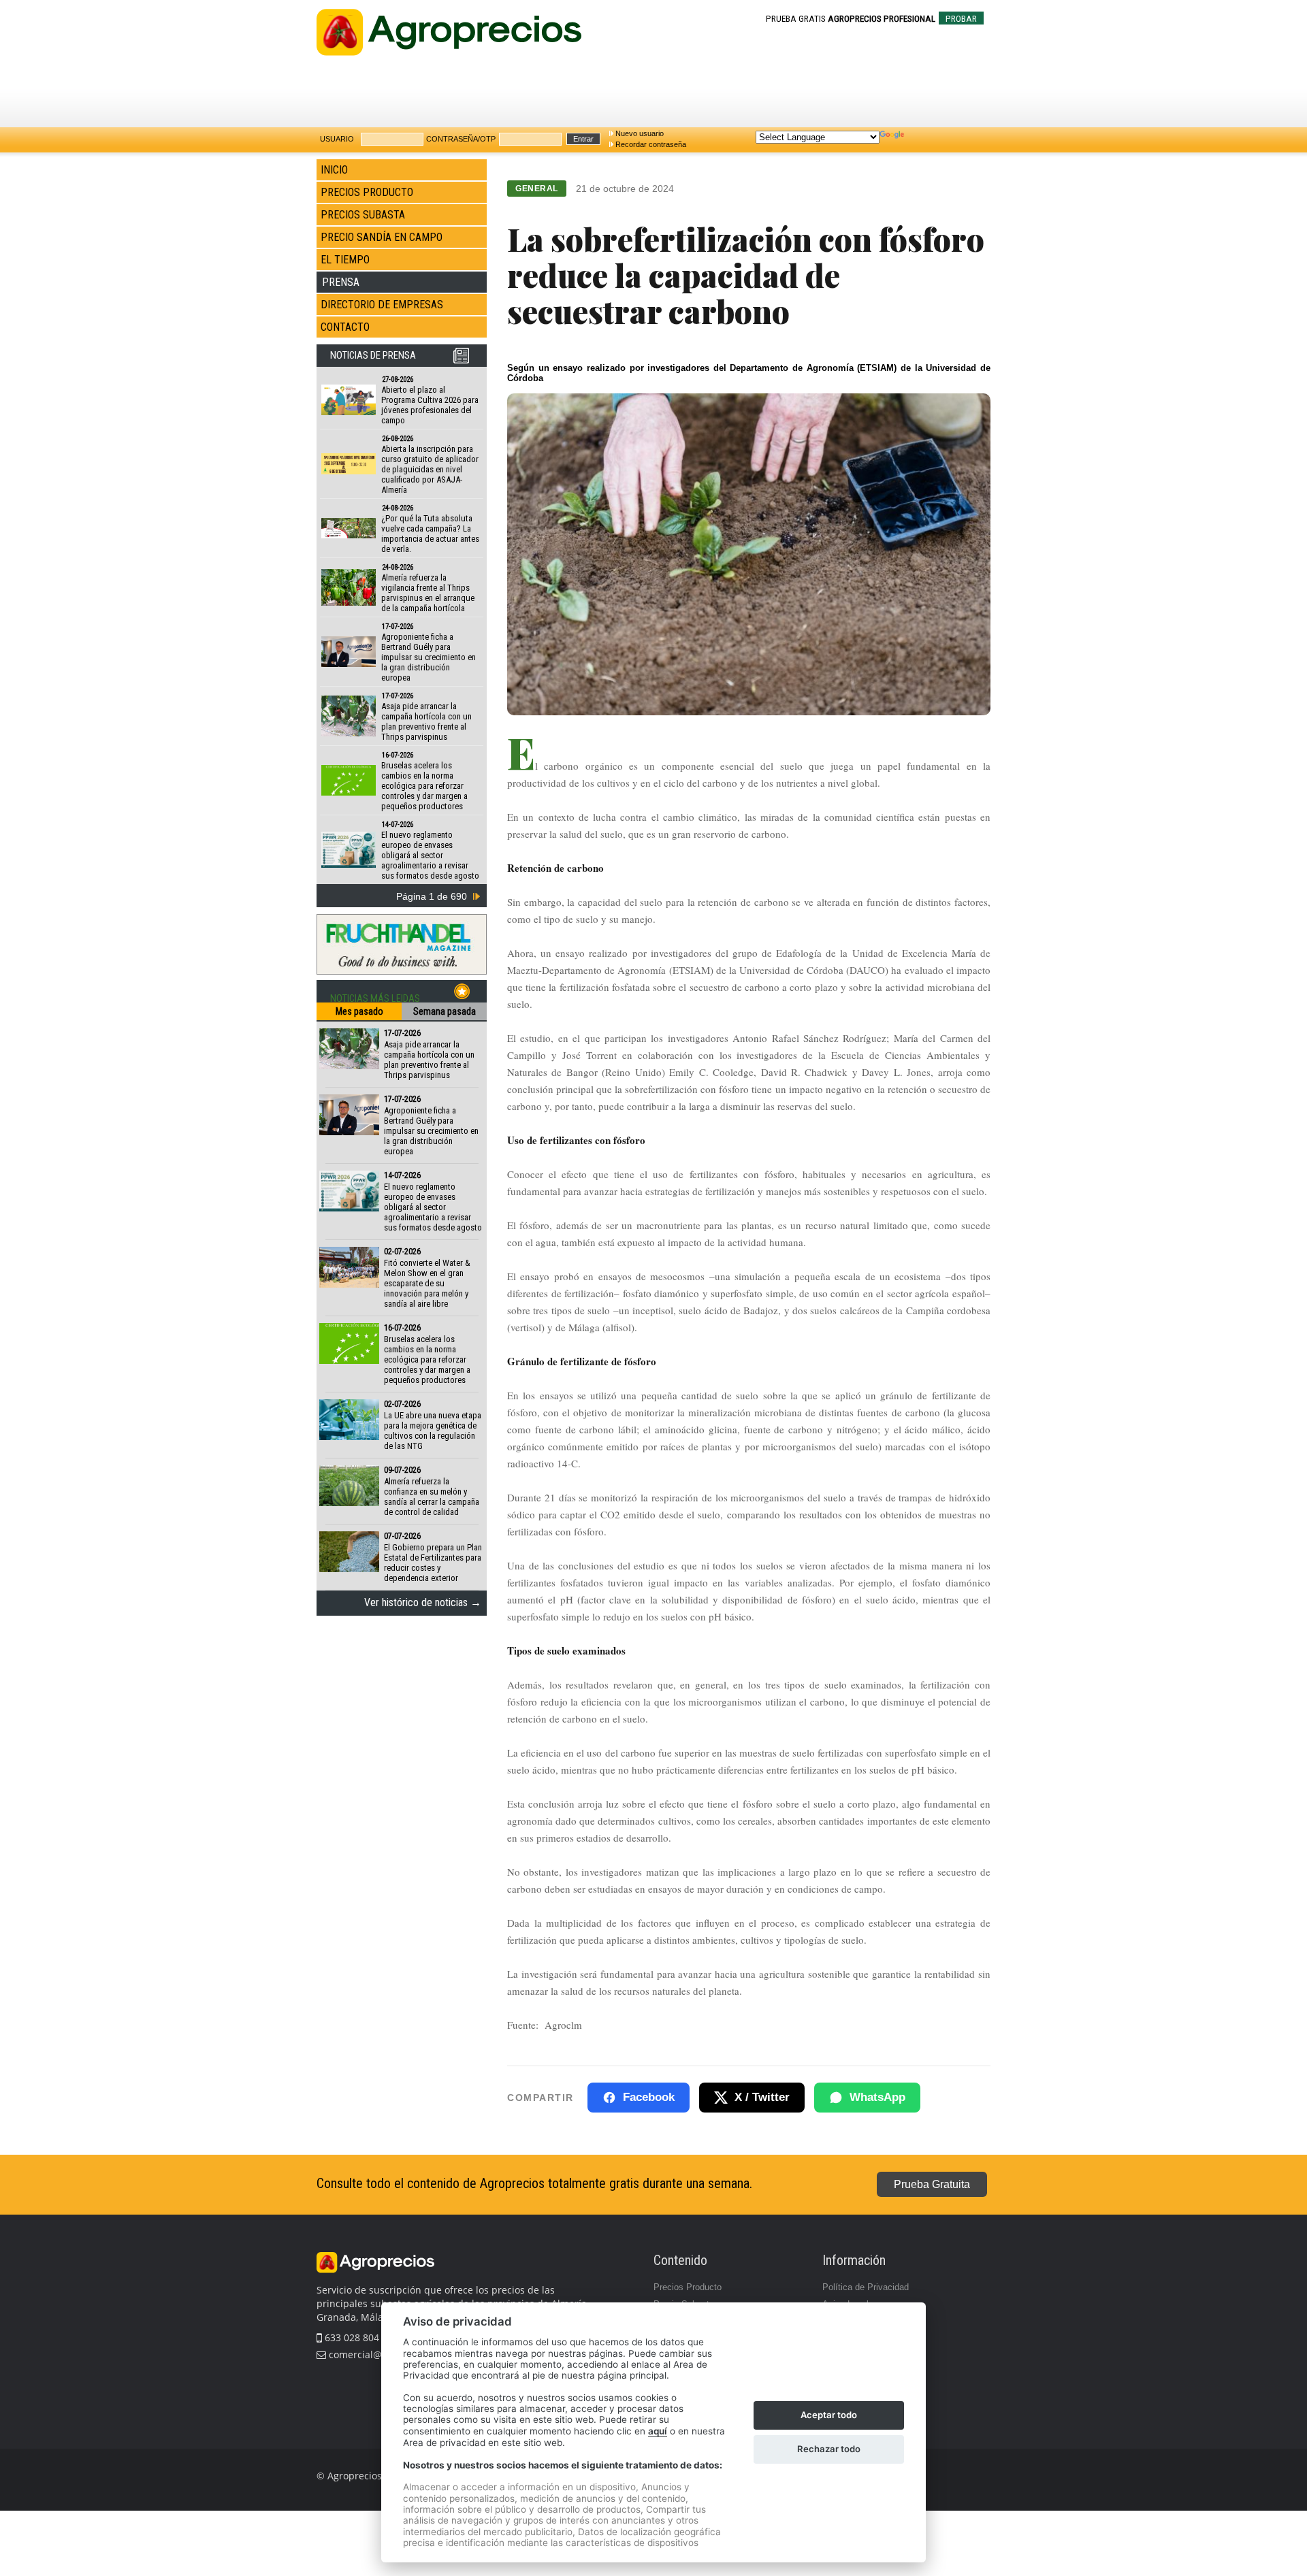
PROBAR (961, 19)
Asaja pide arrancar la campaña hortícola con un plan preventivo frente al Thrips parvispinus (426, 721)
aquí (658, 2431)
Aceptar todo (829, 2415)
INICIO (334, 170)
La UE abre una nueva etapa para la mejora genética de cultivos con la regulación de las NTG (433, 1431)
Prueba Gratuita (932, 2184)
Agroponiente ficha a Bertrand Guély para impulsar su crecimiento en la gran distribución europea (429, 657)
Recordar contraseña (651, 144)
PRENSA (341, 282)
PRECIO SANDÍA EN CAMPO (382, 237)
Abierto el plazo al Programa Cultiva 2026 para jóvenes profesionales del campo (430, 405)
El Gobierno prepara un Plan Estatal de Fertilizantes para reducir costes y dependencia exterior (433, 1563)
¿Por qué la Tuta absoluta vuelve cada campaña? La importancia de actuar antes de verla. (430, 534)
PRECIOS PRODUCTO (367, 192)
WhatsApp (877, 2097)
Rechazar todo (829, 2449)
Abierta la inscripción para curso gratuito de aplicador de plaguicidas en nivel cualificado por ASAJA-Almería (430, 469)
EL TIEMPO (345, 260)
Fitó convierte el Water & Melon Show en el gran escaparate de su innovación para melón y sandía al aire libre (427, 1283)
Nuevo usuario (640, 133)
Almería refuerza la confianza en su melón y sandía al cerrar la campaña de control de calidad (432, 1497)
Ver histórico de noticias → (423, 1602)
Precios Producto (688, 2287)
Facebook (649, 2097)
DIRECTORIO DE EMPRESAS (382, 305)
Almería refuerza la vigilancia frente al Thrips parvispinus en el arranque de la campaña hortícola (428, 593)
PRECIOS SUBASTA (363, 215)
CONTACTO (345, 327)
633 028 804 (351, 2337)
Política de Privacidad (866, 2287)
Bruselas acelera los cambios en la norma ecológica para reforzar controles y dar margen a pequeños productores (424, 786)
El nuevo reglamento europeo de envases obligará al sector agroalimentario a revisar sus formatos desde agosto (430, 855)
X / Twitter (762, 2097)
